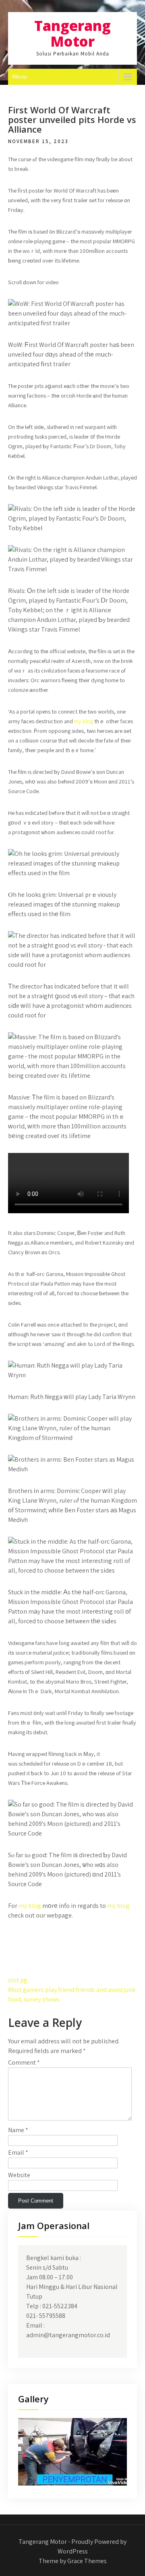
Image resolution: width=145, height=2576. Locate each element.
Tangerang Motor (72, 33)
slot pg (18, 1980)
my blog (84, 721)
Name (18, 2130)
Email (18, 2152)
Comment (24, 2062)
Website (19, 2175)
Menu (20, 77)
